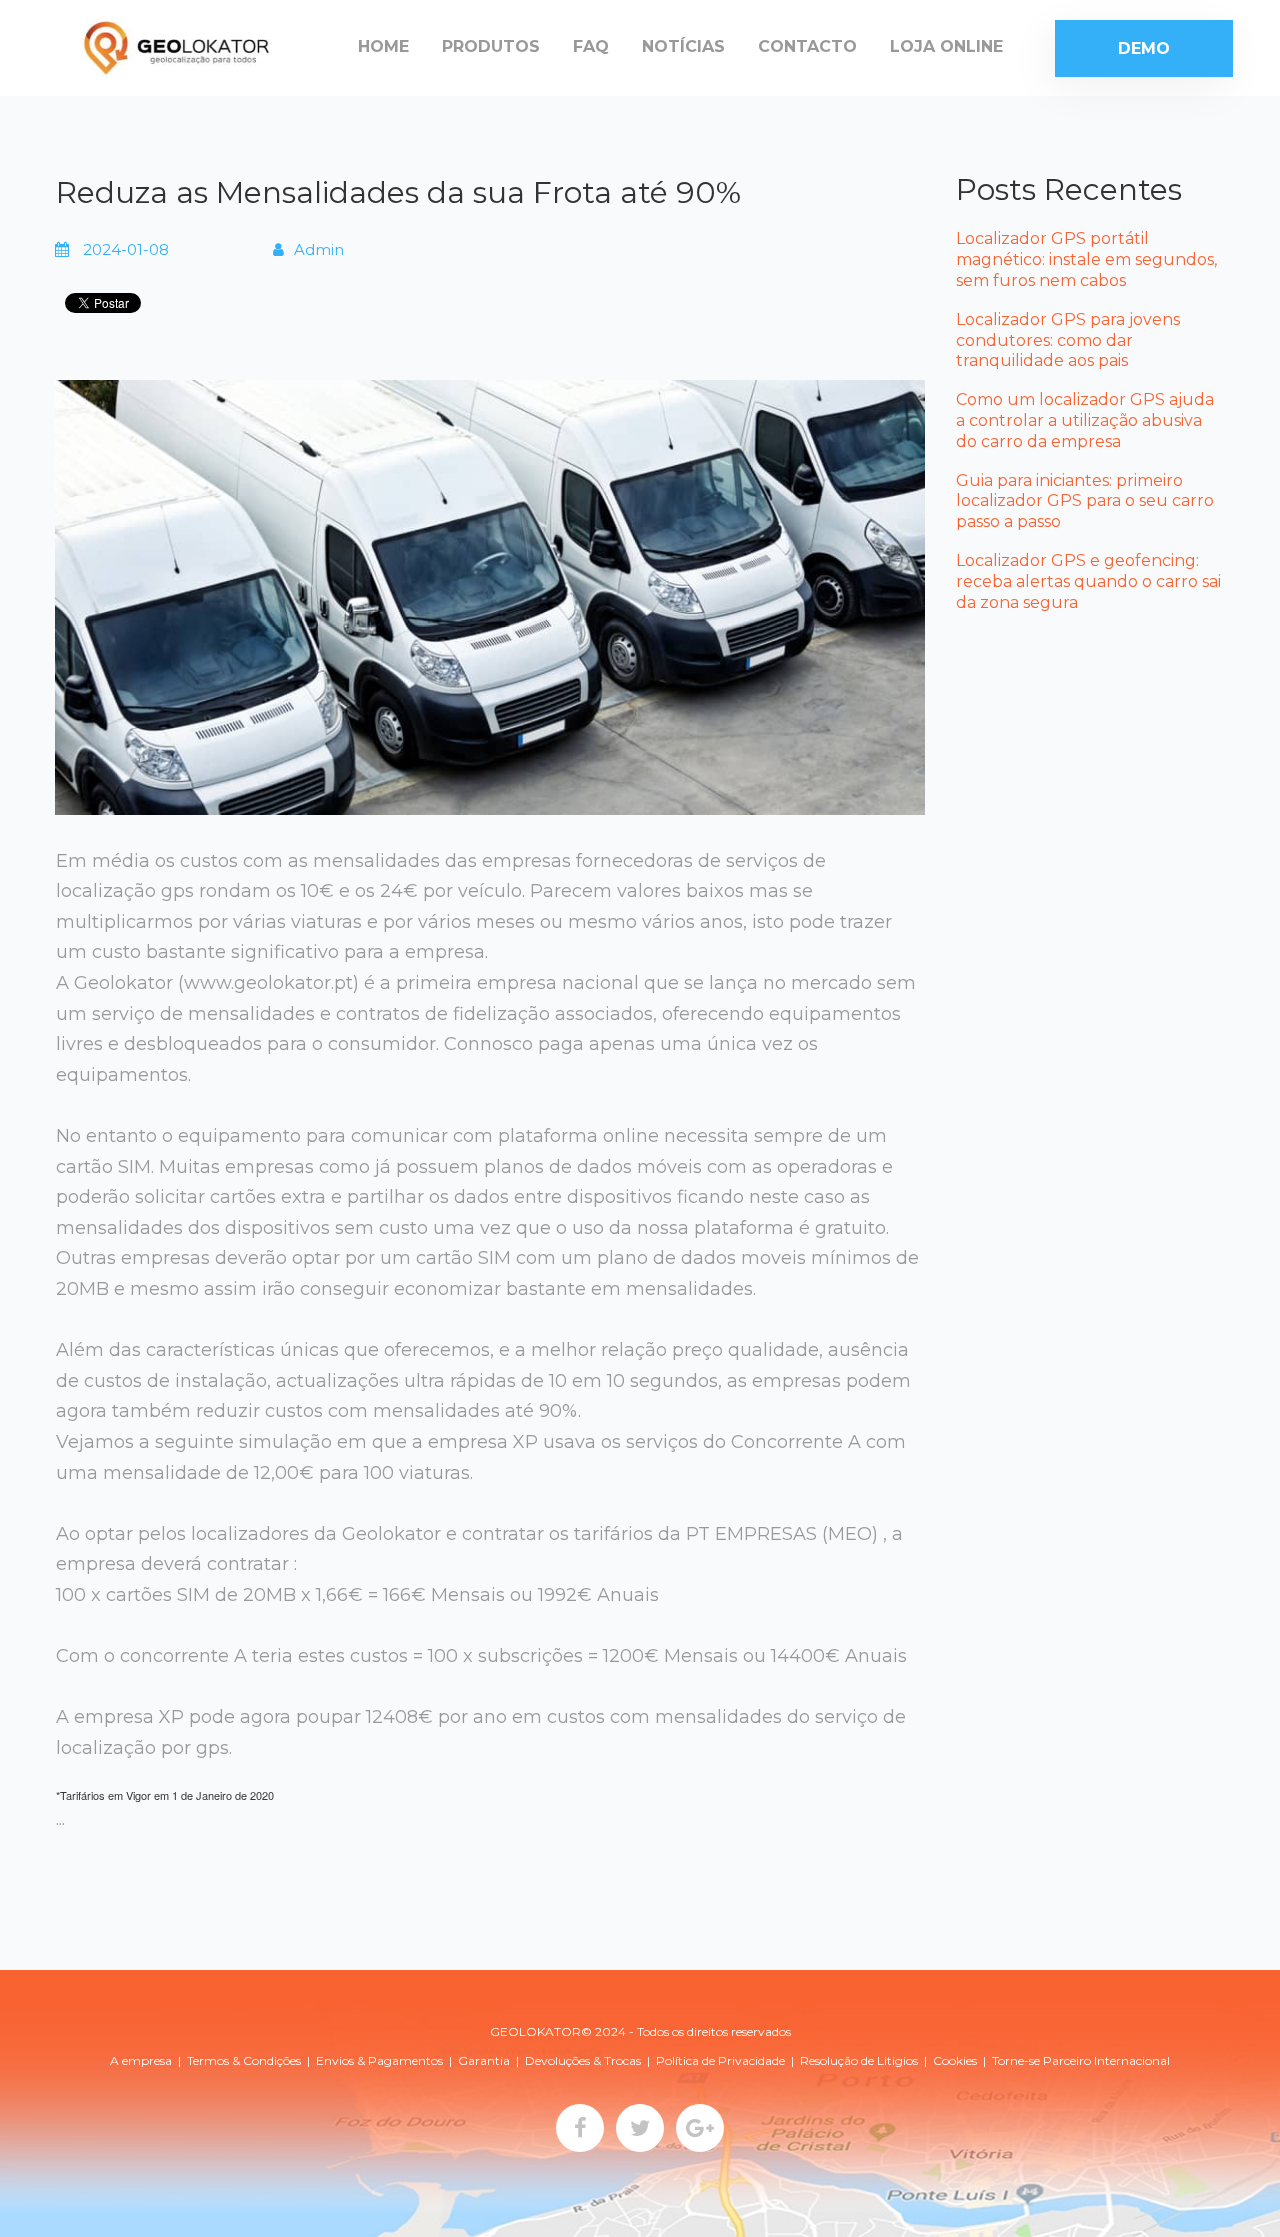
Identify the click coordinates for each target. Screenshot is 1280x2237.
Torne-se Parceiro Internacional (1081, 2060)
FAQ (591, 46)
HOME (383, 46)
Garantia (484, 2060)
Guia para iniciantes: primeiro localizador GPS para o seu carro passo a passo (1085, 501)
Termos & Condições (244, 2060)
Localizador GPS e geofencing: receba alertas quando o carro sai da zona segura (1088, 581)
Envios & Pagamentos (379, 2060)
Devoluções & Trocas (583, 2060)
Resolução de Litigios (859, 2060)
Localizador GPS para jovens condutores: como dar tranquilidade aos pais (1068, 340)
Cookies (955, 2060)
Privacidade (751, 2060)
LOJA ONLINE (946, 46)
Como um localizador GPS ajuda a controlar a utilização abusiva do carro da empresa (1085, 420)
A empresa (141, 2060)
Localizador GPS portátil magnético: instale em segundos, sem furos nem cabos (1086, 259)
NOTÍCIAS (683, 46)
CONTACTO (807, 46)
